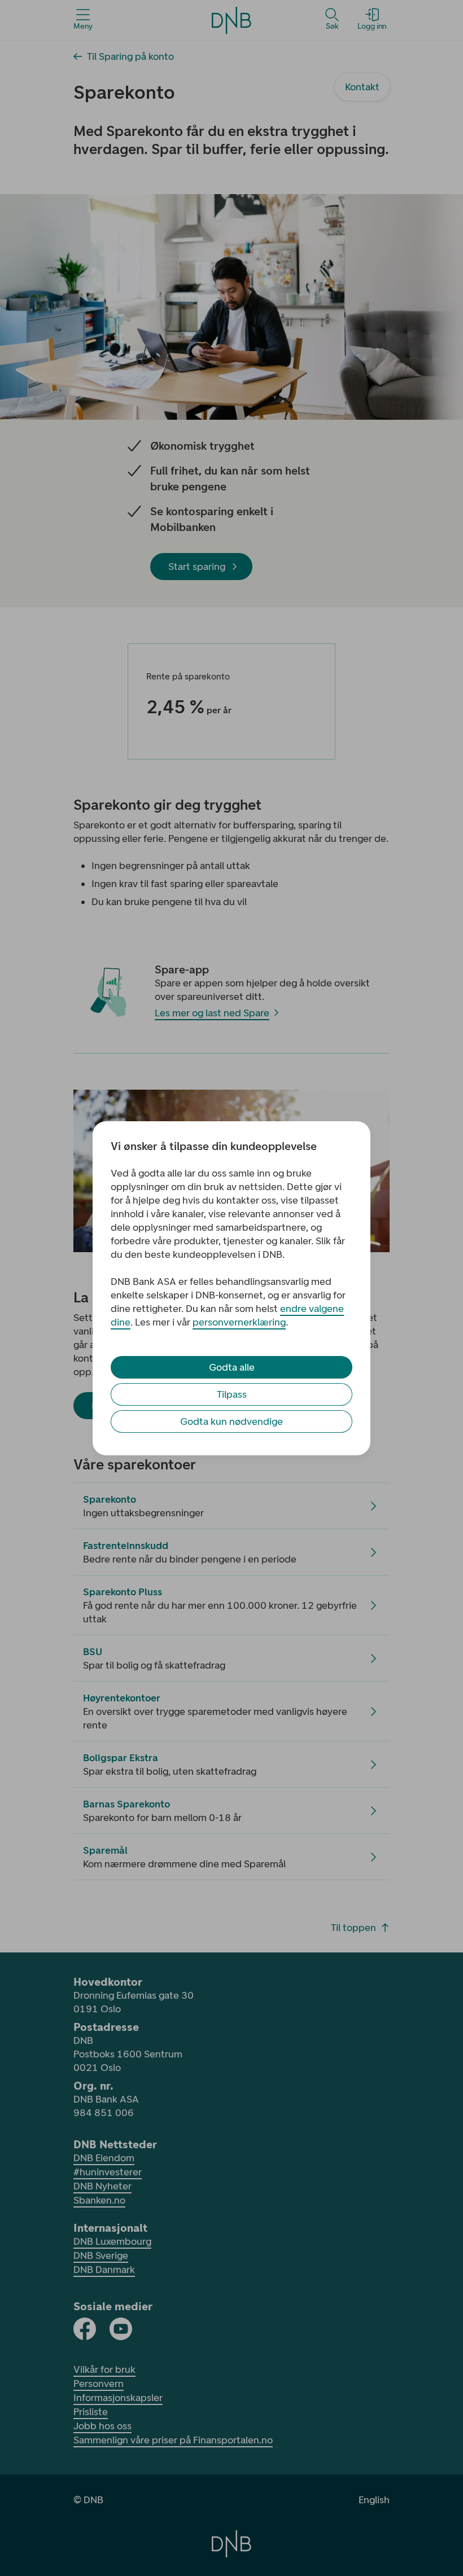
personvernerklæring (239, 1322)
